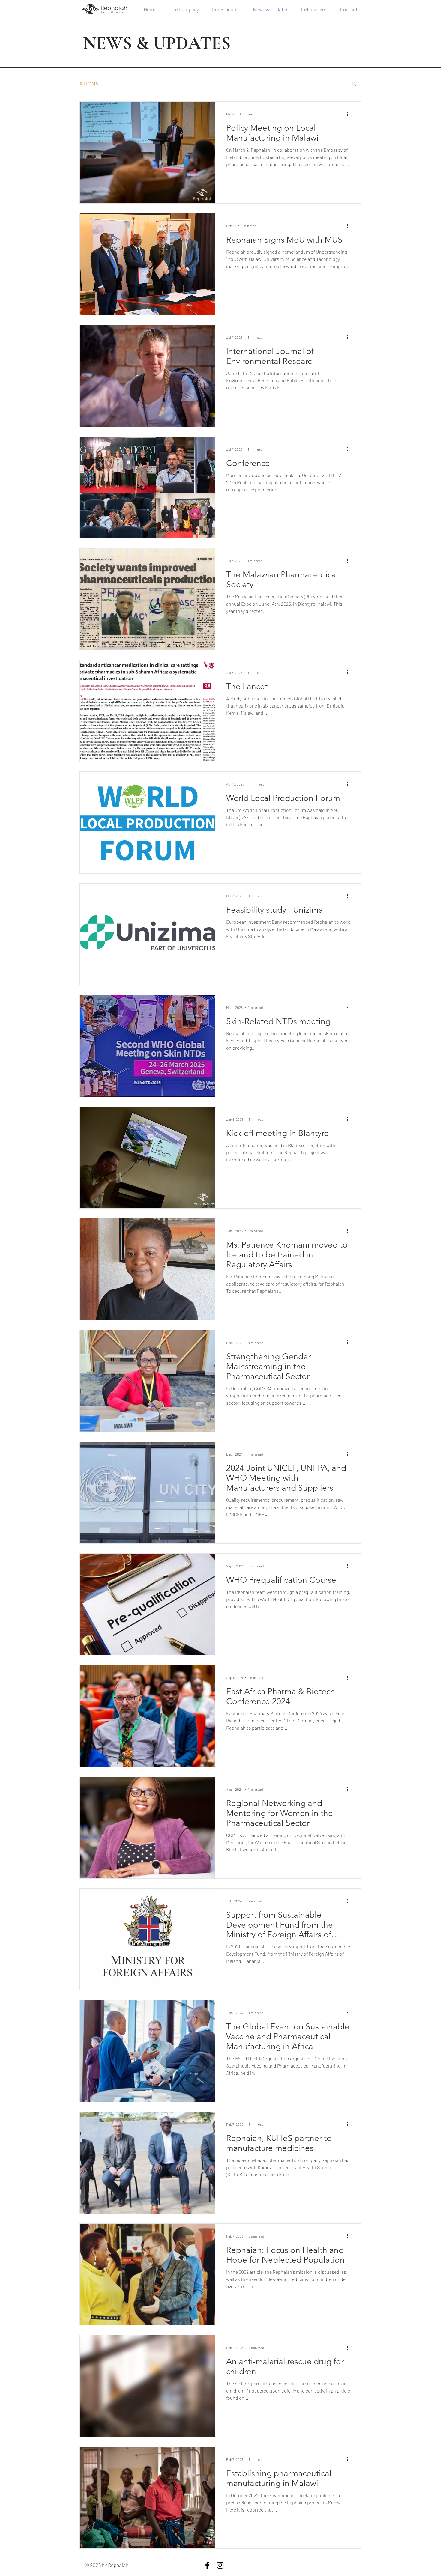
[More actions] (349, 114)
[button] (354, 84)
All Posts (89, 83)
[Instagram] (220, 2565)
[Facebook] (207, 2565)
